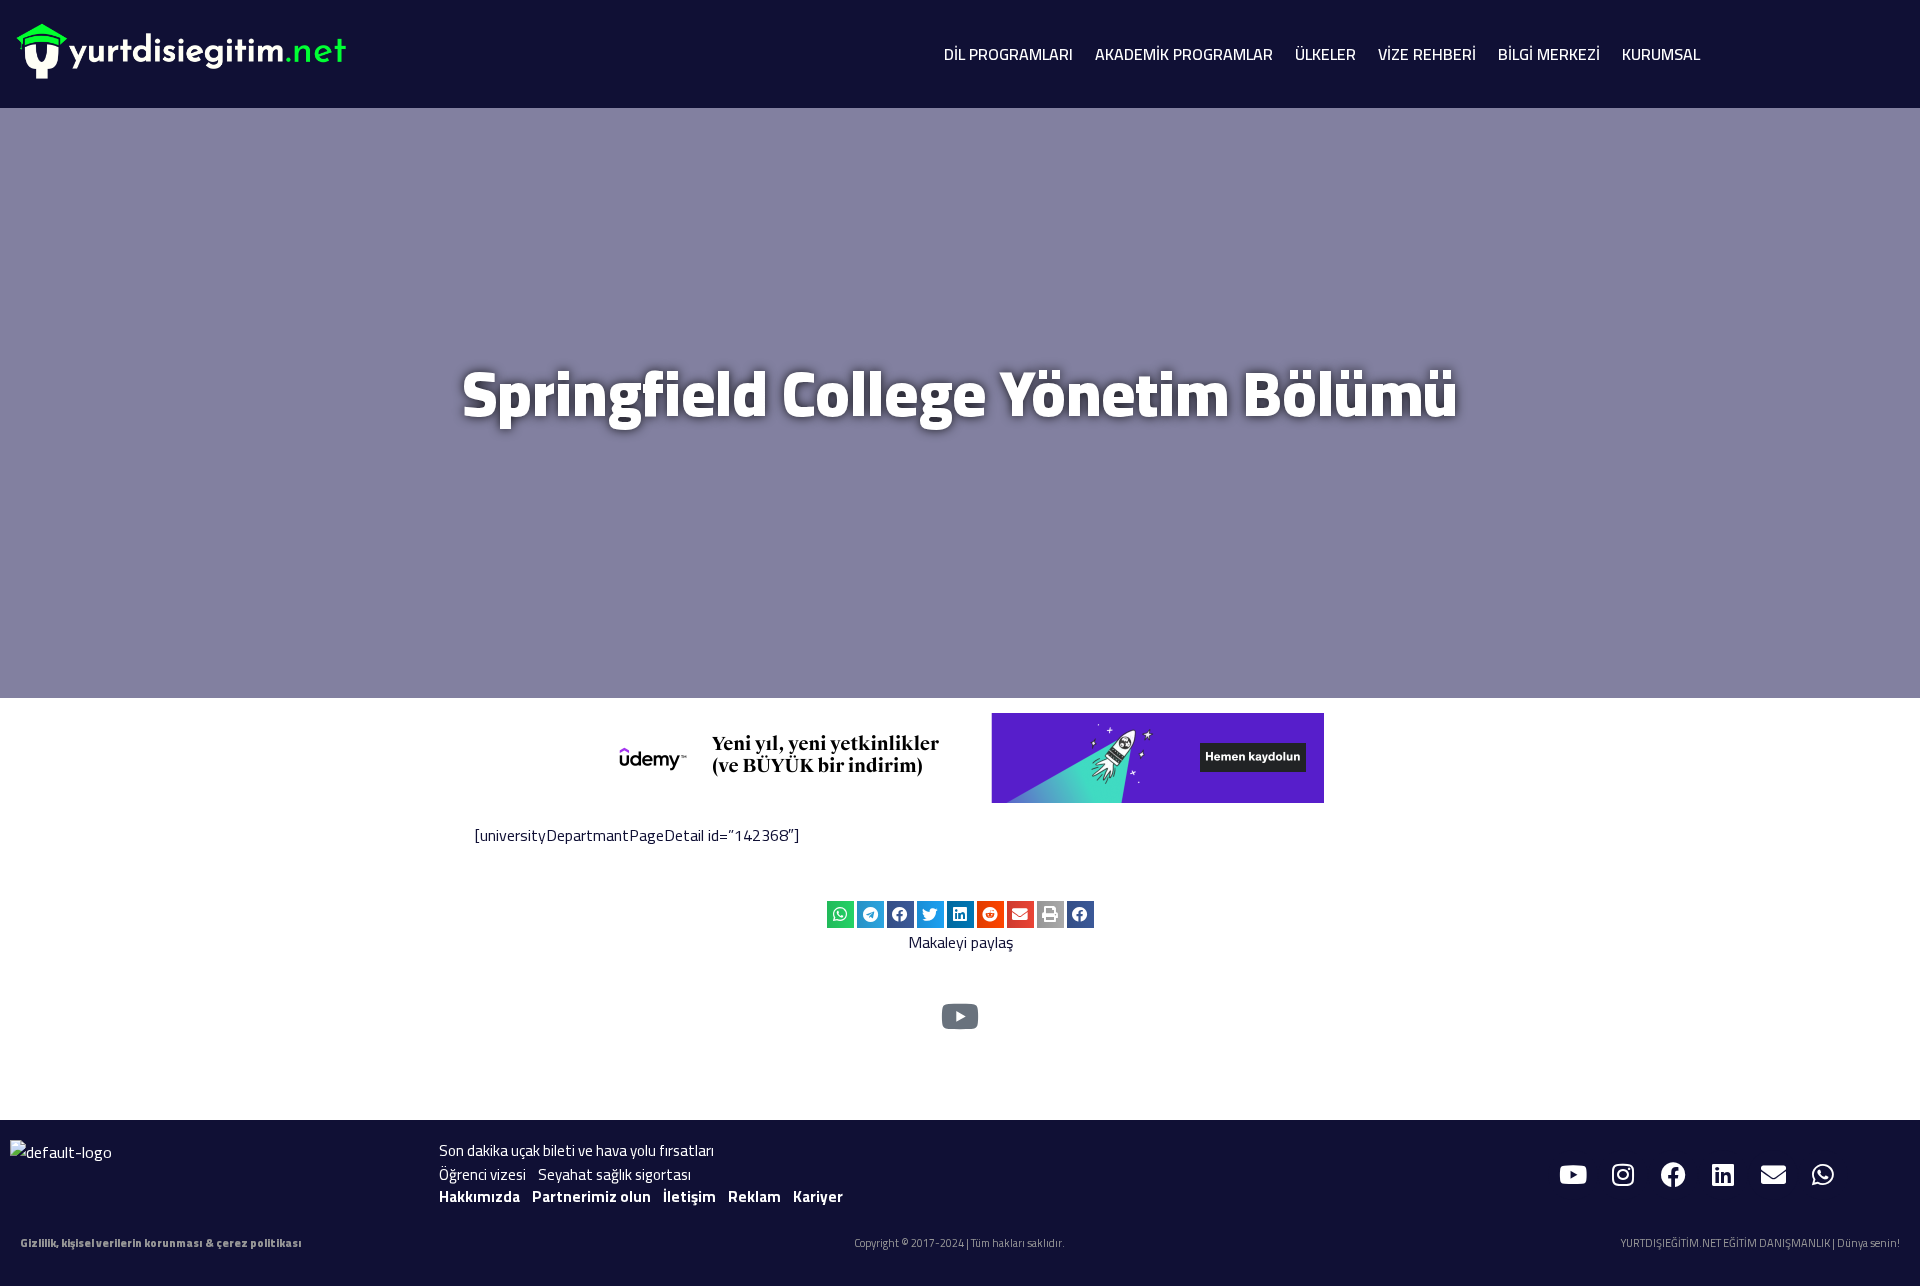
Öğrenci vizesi (482, 1174)
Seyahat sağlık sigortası (614, 1174)
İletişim (689, 1196)
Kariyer (818, 1196)
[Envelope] (1773, 1175)
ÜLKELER (1325, 54)
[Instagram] (1623, 1175)
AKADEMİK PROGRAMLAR (1184, 54)
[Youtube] (1573, 1175)
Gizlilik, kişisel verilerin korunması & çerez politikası (161, 1243)
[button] (840, 914)
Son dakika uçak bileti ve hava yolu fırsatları (576, 1150)
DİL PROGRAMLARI (1008, 54)
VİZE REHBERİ (1427, 54)
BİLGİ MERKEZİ (1549, 54)
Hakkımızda (479, 1196)
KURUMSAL (1661, 54)
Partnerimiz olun (591, 1196)
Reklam (754, 1196)
